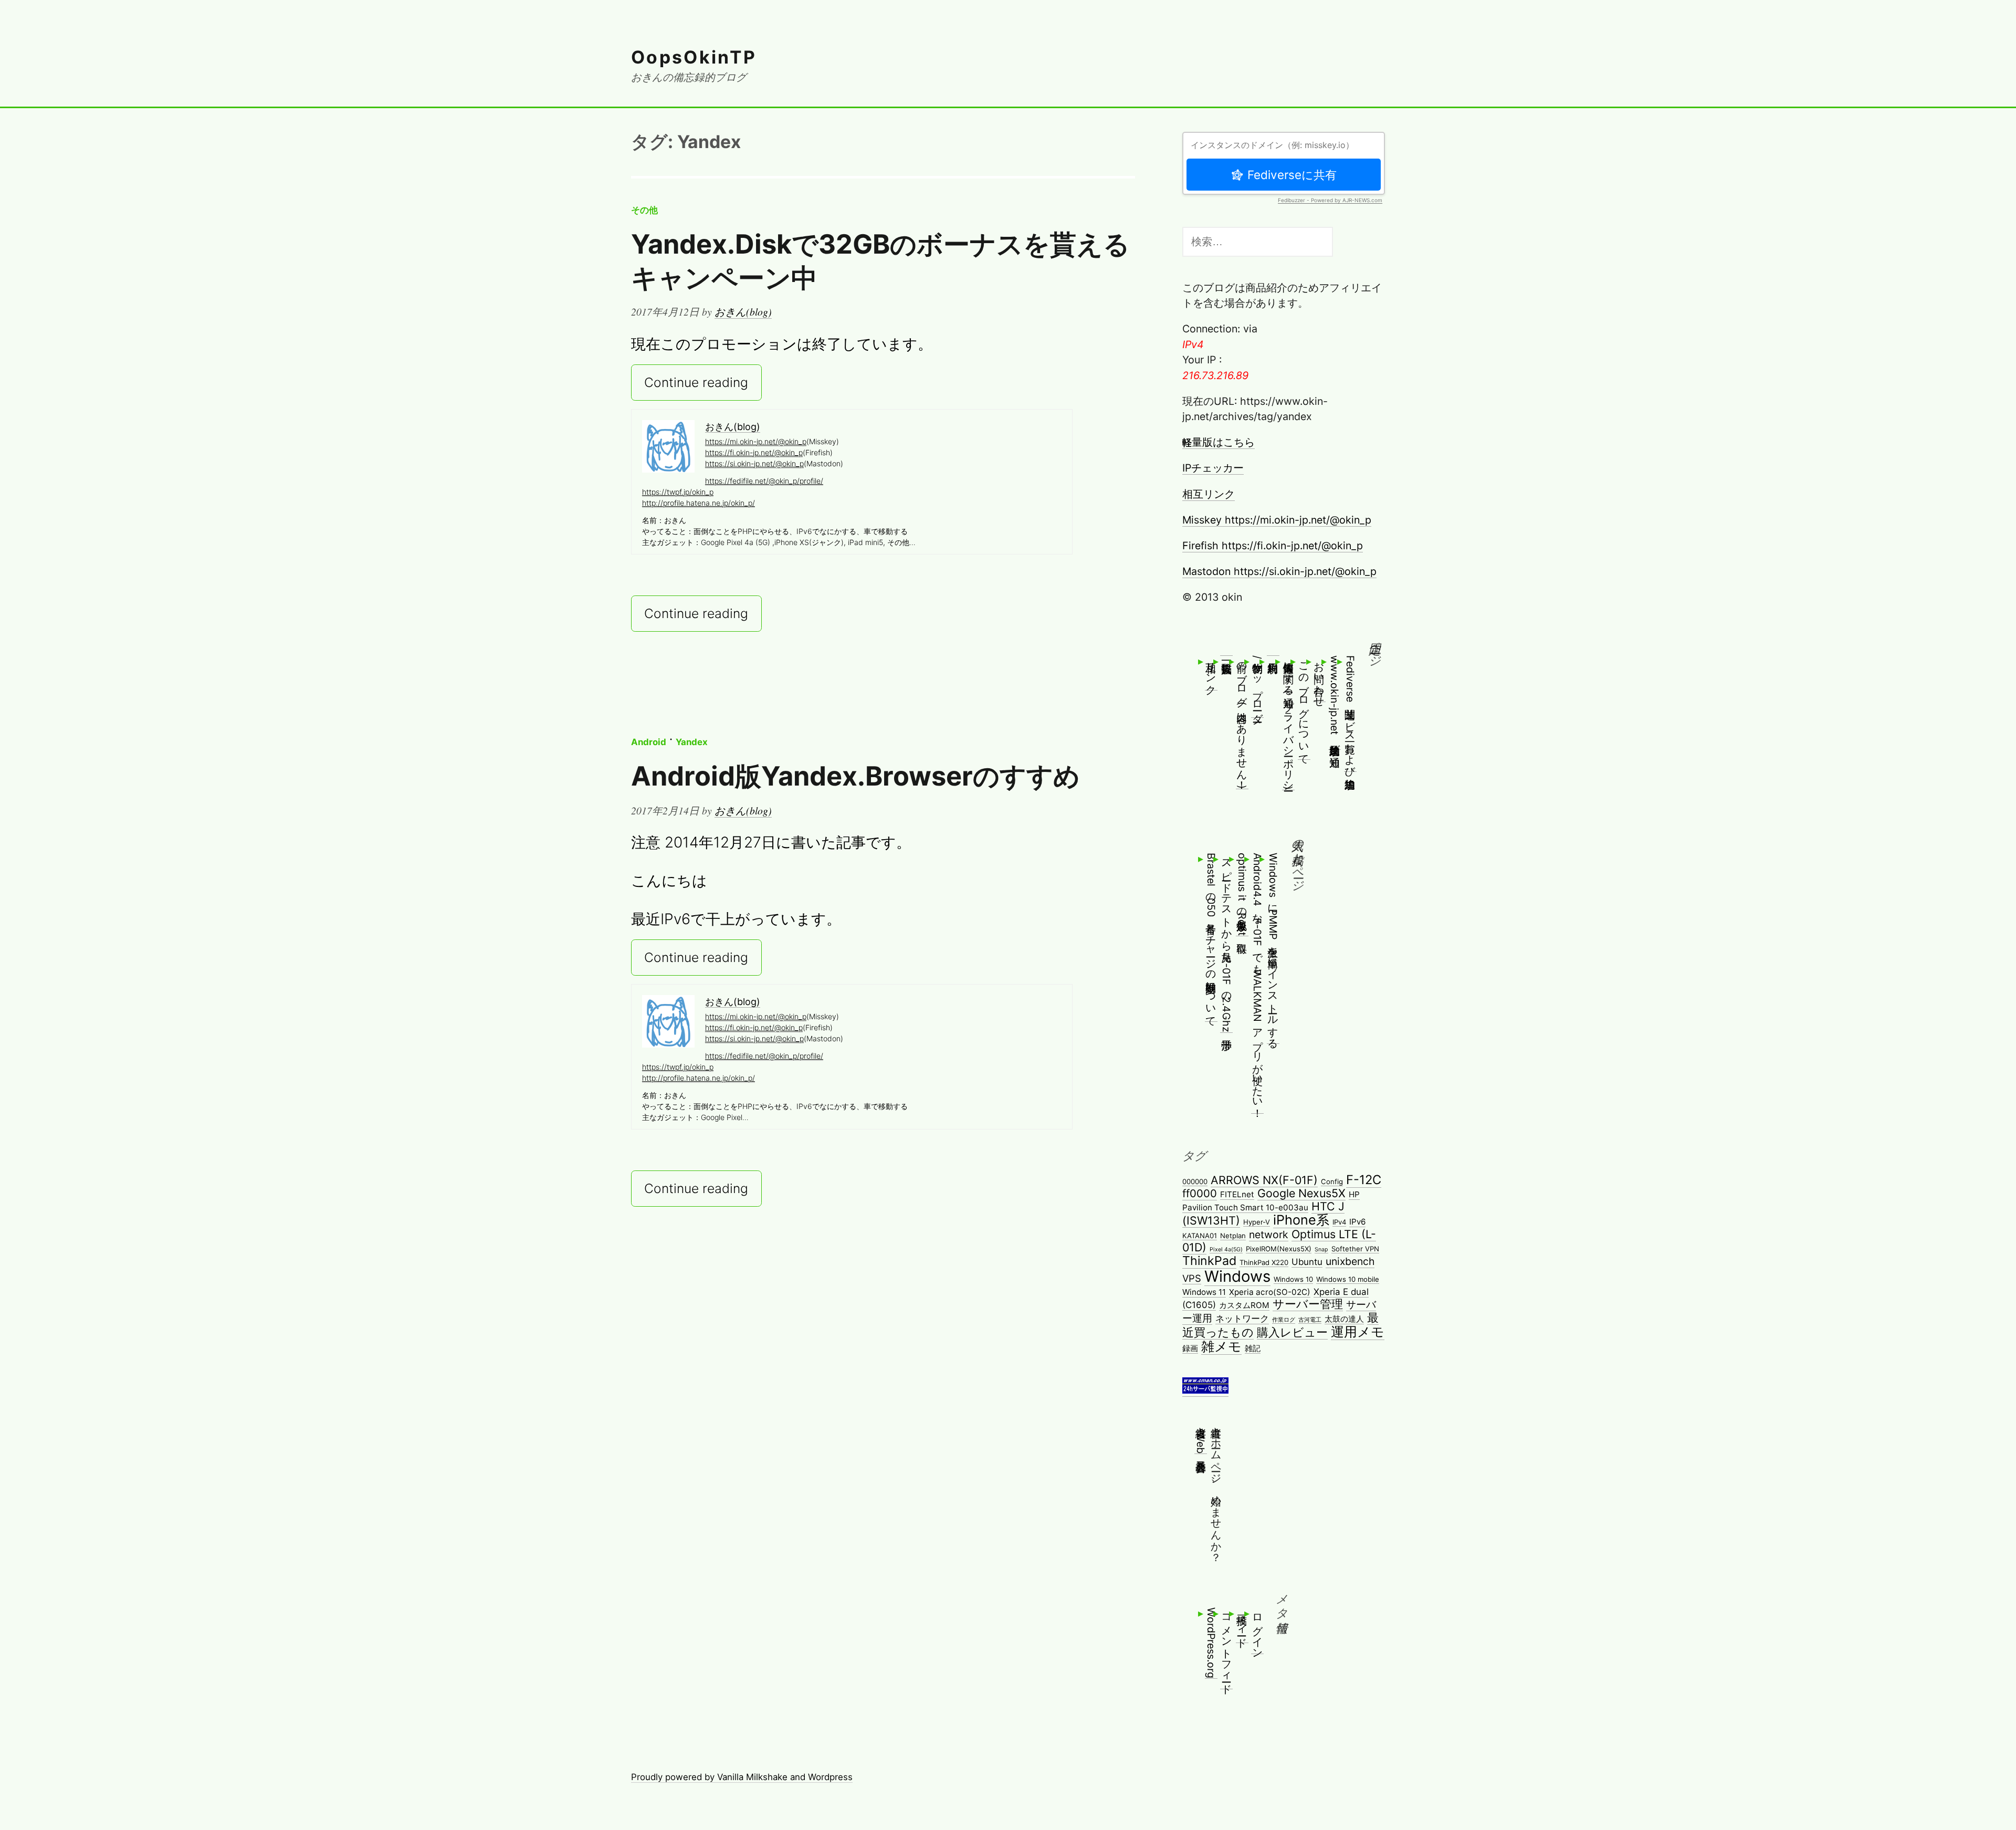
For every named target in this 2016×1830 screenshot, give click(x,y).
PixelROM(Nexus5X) (1279, 1249)
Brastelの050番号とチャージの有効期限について (1211, 937)
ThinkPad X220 (1264, 1262)
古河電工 (1310, 1320)
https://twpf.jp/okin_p (678, 492)
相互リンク (1209, 494)
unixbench (1350, 1261)
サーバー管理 (1308, 1304)
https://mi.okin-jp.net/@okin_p (756, 441)
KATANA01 (1200, 1236)
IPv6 (1357, 1222)
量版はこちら (1219, 442)
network (1269, 1235)
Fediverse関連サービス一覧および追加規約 (1350, 713)
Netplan (1233, 1236)
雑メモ (1221, 1346)
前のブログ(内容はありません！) (1242, 722)
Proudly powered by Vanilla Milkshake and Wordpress (742, 1777)
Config (1332, 1181)
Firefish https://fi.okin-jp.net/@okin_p (1273, 546)
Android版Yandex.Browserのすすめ (855, 776)
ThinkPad (1209, 1261)
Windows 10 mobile (1348, 1279)
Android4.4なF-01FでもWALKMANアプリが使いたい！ (1257, 983)
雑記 (1253, 1348)
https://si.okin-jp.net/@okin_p (754, 463)
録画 (1190, 1348)
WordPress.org (1211, 1643)
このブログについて (1304, 707)
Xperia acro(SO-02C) (1270, 1292)
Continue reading (696, 383)
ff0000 (1200, 1193)
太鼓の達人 (1344, 1319)
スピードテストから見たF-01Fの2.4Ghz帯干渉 (1226, 943)
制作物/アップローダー (1257, 686)
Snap (1321, 1249)
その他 (644, 210)
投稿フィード (1242, 1625)
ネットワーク (1242, 1319)
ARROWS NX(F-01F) (1264, 1180)
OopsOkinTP (694, 57)
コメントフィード (1226, 1648)
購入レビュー (1292, 1332)
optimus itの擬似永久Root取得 (1242, 894)
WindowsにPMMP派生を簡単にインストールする (1273, 948)
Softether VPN (1355, 1249)
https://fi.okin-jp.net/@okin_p (754, 452)
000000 (1195, 1181)
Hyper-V (1257, 1222)
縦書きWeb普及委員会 (1201, 1437)
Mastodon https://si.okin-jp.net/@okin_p (1279, 571)
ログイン (1257, 1630)
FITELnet (1237, 1194)
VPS (1192, 1278)
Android (649, 742)
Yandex (692, 742)
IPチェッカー (1213, 468)
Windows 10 (1293, 1279)
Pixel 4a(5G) (1226, 1249)
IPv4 (1339, 1222)
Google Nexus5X (1301, 1193)
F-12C (1364, 1180)
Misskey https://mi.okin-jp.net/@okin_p (1277, 520)
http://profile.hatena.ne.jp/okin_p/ (699, 503)
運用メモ (1358, 1332)
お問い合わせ (1319, 678)
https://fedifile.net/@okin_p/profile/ (764, 481)
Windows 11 (1204, 1292)
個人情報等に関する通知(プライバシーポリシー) (1288, 723)
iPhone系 (1301, 1220)
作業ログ (1284, 1320)
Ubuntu (1307, 1262)
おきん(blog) (743, 311)
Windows (1237, 1276)
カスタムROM (1244, 1305)
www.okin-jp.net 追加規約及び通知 (1335, 702)
